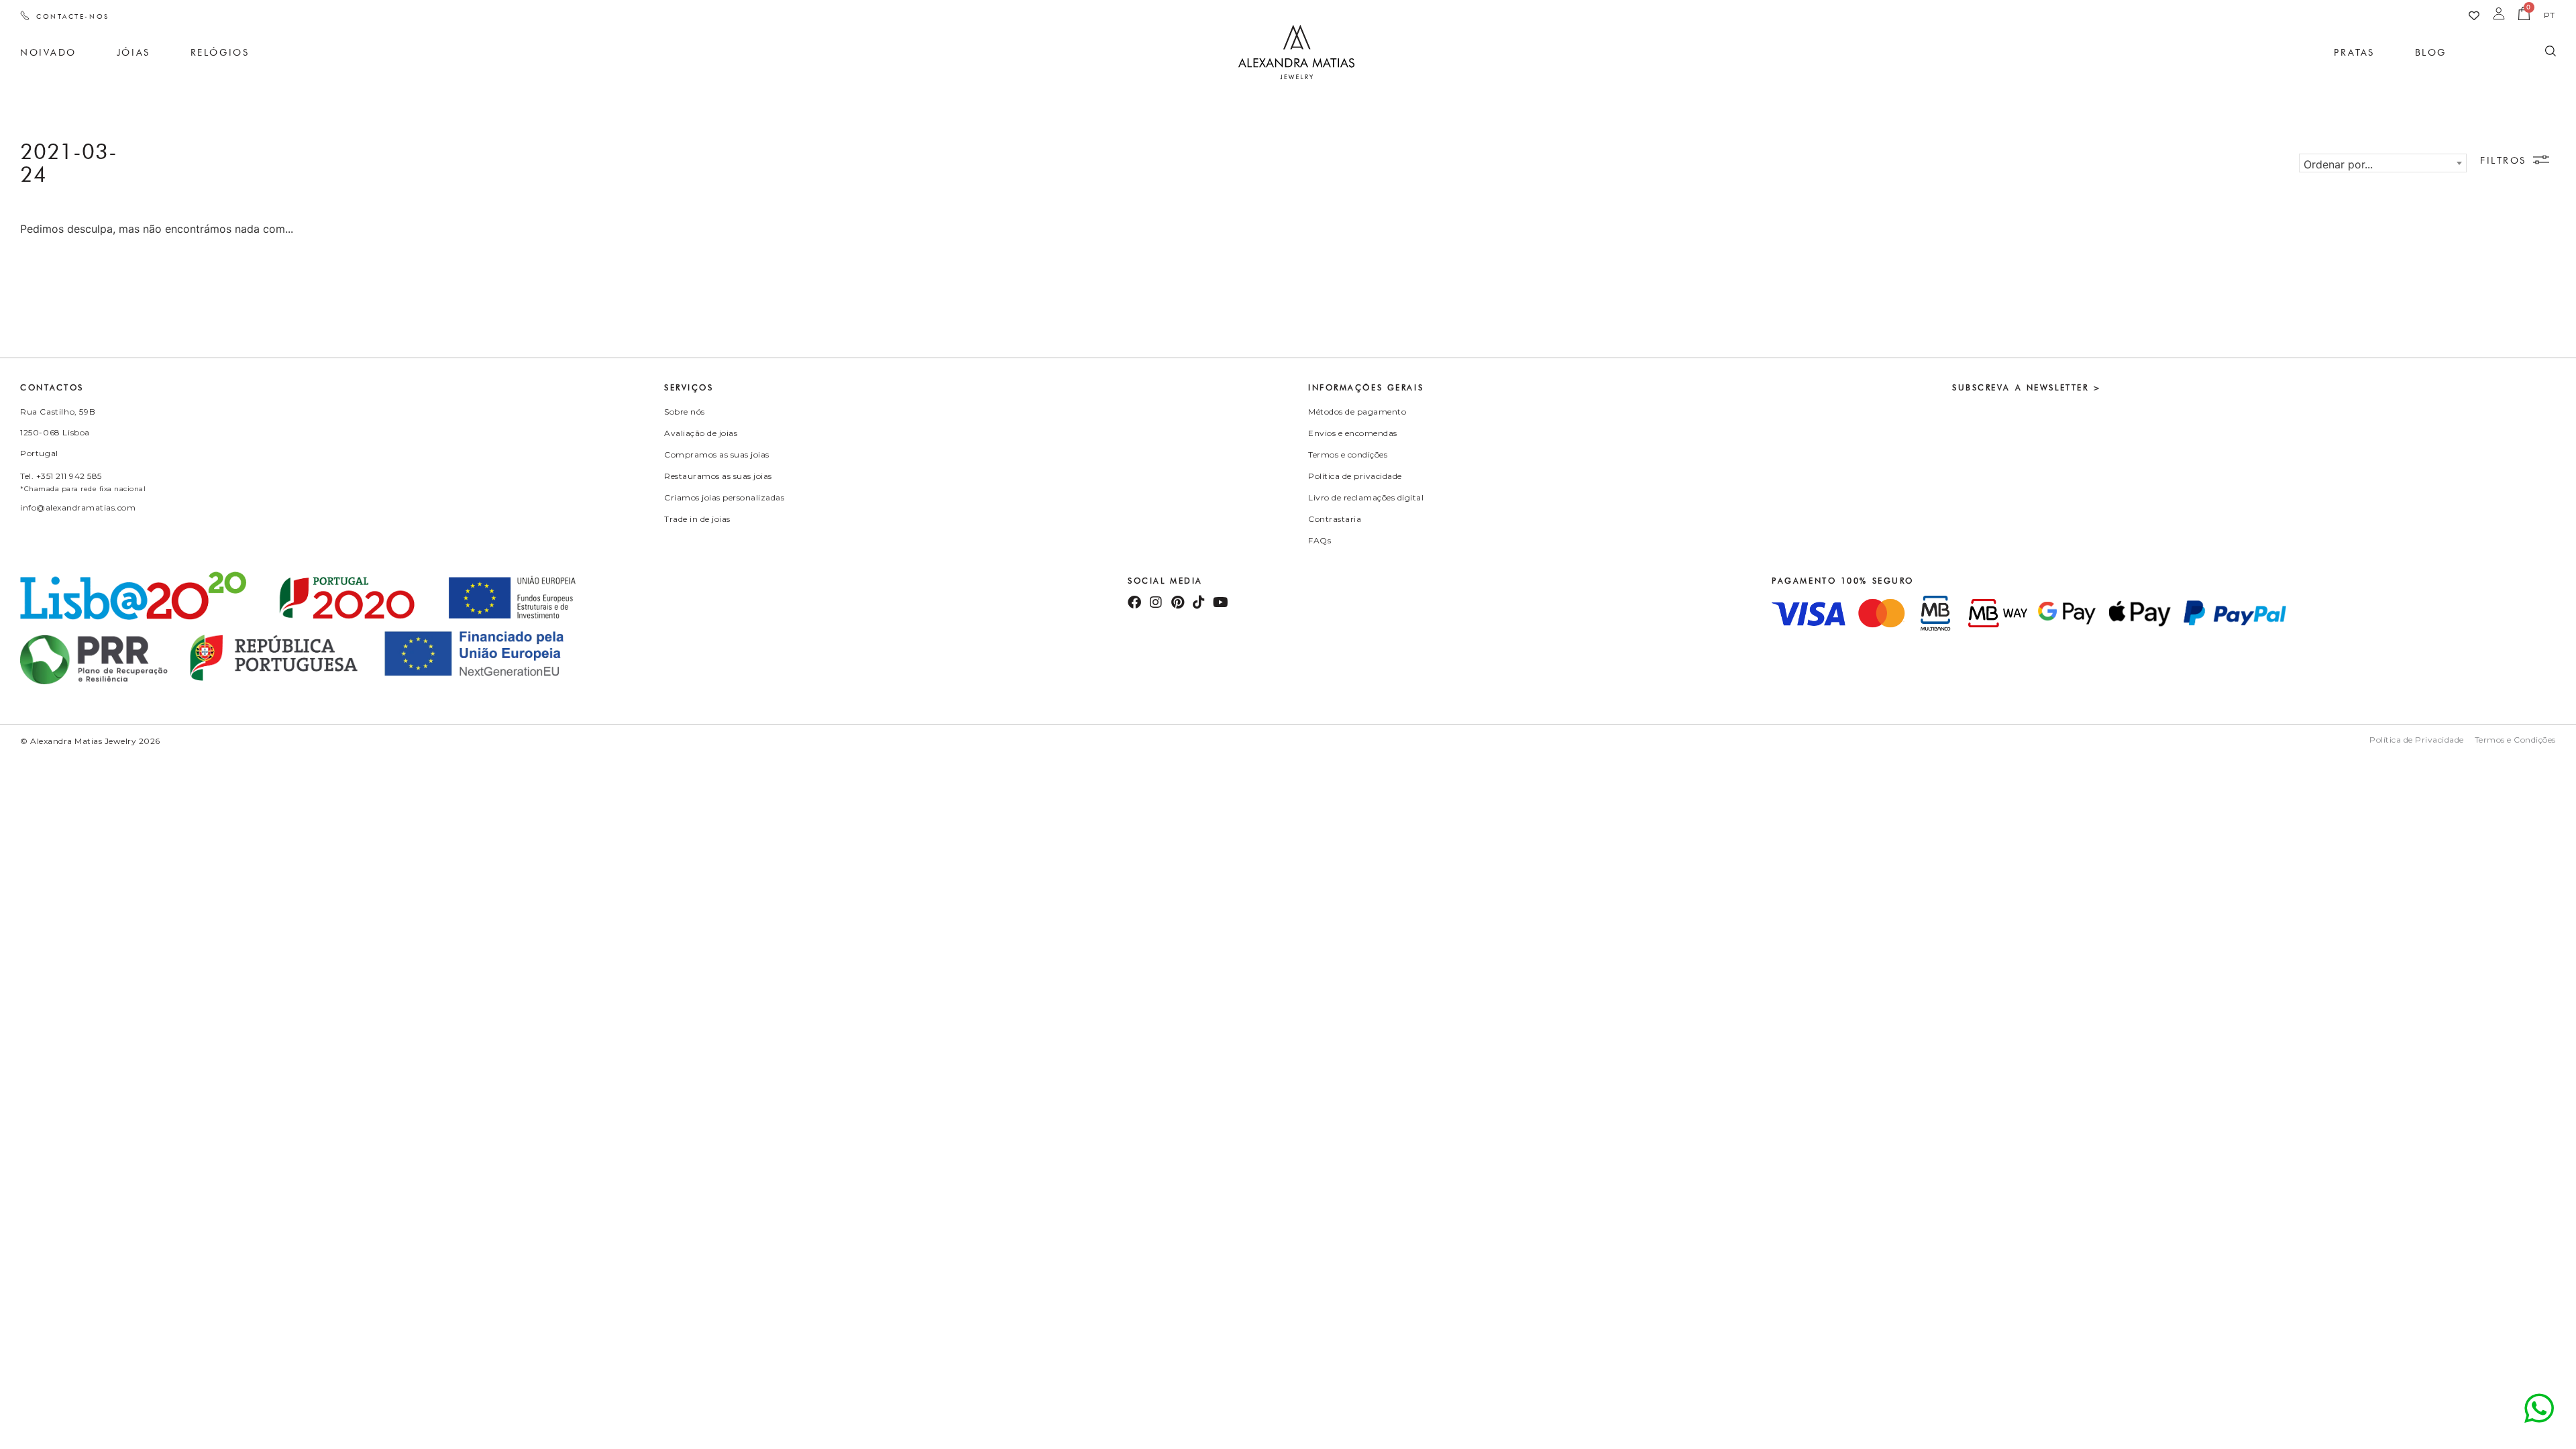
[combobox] (2383, 163)
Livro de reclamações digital (1366, 497)
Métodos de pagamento (1357, 412)
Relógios (220, 52)
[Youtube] (1220, 602)
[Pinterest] (1177, 602)
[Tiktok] (1199, 602)
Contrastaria (1335, 519)
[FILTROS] (2541, 160)
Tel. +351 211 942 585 (61, 476)
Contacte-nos (73, 16)
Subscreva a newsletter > (2027, 387)
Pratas (2354, 52)
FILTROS (2503, 160)
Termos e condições (1348, 454)
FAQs (1320, 540)
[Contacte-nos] (25, 15)
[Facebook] (1134, 602)
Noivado (48, 52)
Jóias (133, 52)
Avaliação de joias (701, 433)
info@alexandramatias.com (78, 507)
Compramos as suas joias (717, 454)
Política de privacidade (1355, 476)
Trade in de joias (697, 519)
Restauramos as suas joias (718, 476)
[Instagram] (1156, 602)
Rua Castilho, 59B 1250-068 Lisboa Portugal (58, 432)
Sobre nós (685, 412)
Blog (2431, 52)
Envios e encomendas (1353, 433)
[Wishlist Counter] (2474, 15)
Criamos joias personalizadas (724, 497)
